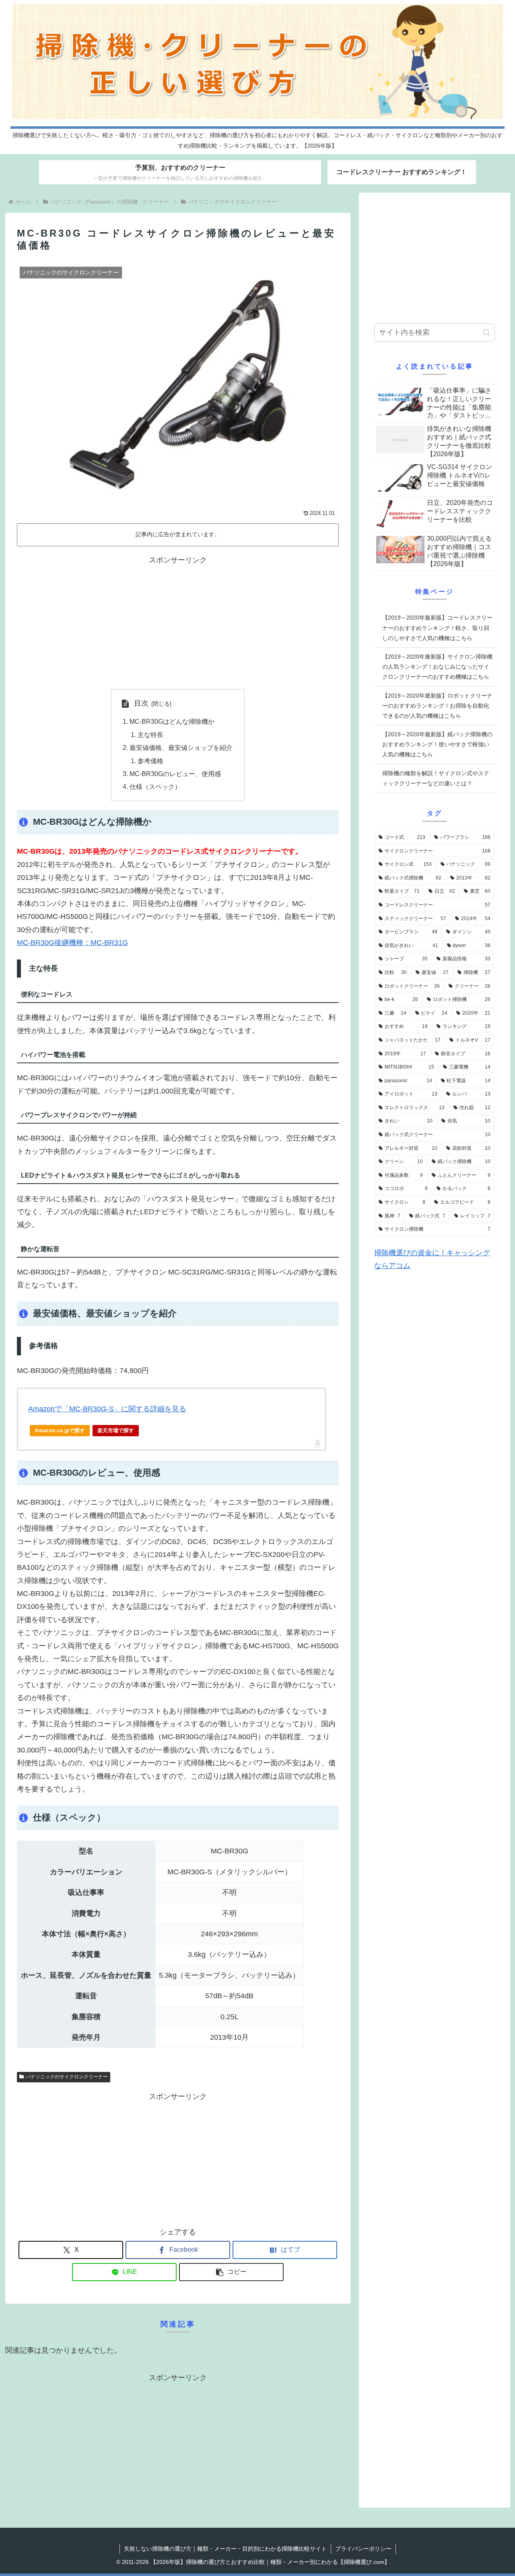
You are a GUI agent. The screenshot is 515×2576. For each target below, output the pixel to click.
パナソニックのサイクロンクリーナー (67, 2077)
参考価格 (150, 761)
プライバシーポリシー (363, 2549)
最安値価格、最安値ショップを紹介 (181, 747)
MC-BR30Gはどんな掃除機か (172, 721)
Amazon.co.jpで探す (60, 1430)
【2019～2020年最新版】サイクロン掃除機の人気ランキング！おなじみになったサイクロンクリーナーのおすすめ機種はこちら (437, 667)
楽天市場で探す (116, 1430)
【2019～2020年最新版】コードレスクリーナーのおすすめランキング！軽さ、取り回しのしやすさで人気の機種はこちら (437, 628)
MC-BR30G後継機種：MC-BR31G (72, 943)
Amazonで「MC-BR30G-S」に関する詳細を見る (107, 1409)
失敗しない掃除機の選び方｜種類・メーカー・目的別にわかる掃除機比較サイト (225, 2549)
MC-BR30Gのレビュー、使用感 (175, 774)
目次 (141, 703)
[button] (231, 2272)
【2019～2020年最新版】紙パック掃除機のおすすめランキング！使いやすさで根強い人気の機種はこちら (437, 744)
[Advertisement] (178, 623)
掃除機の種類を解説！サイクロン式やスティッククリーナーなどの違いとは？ (436, 778)
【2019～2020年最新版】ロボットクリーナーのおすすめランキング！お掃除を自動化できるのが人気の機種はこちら (437, 706)
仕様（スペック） (155, 787)
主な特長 (150, 735)
